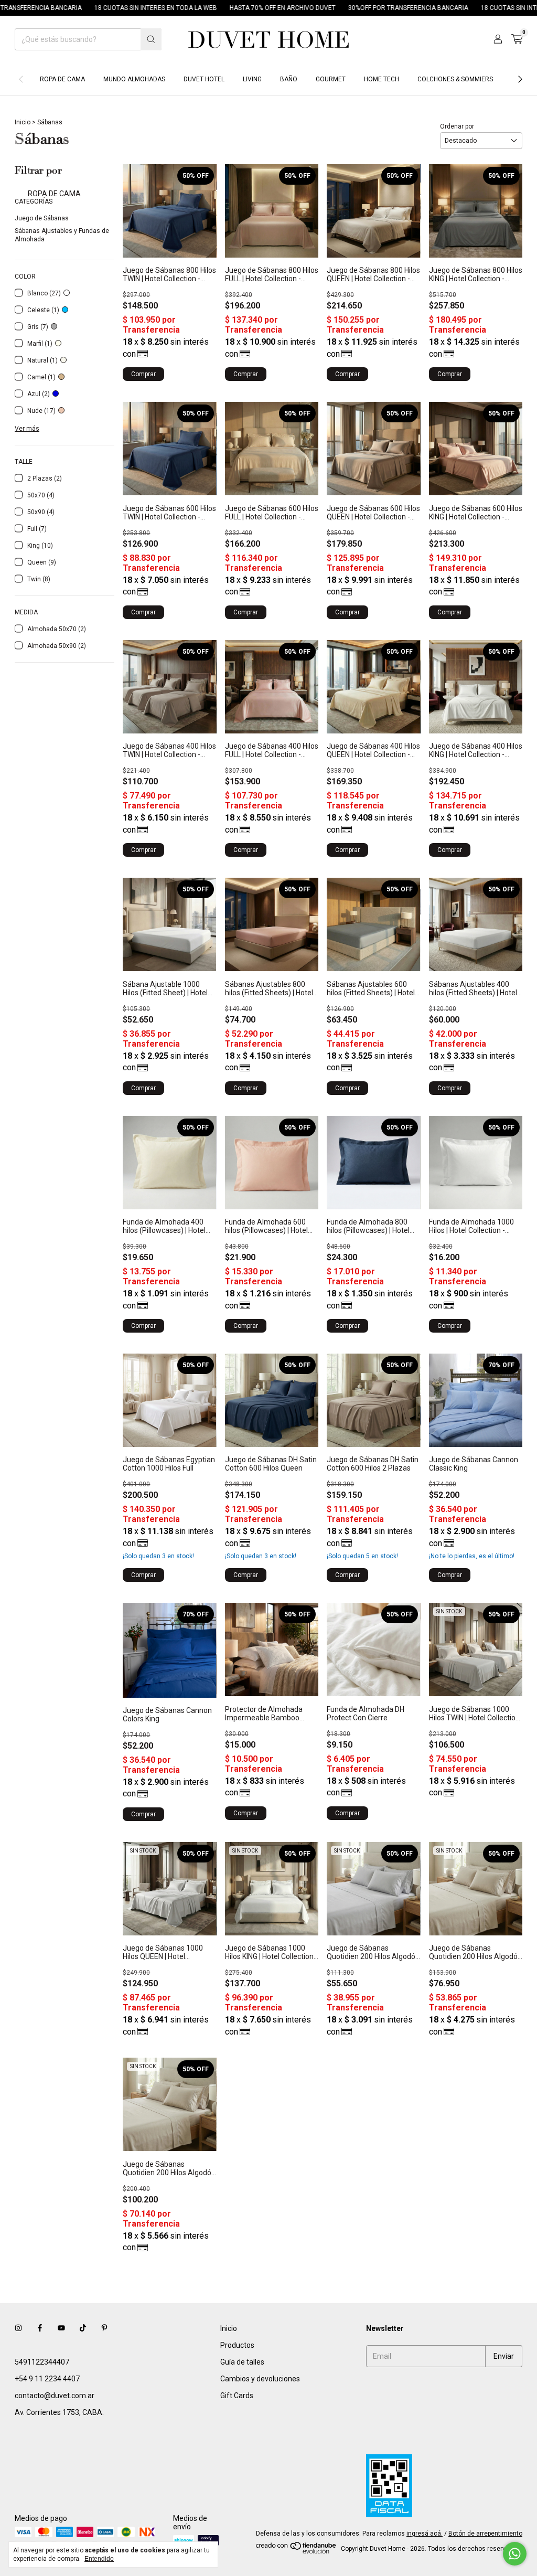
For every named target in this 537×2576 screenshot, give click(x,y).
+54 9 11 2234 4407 (47, 2379)
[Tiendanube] (297, 2551)
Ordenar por (457, 126)
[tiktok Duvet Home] (83, 2328)
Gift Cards (237, 2396)
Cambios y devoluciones (260, 2379)
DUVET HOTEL (204, 79)
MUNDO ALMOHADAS (134, 79)
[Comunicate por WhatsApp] (515, 2554)
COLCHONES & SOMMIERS (455, 79)
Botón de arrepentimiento (485, 2534)
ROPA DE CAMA (62, 79)
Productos (237, 2345)
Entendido (99, 2559)
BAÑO (289, 79)
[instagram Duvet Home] (18, 2328)
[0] (517, 39)
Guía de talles (242, 2362)
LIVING (252, 79)
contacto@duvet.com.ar (55, 2396)
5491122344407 (42, 2362)
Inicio (23, 122)
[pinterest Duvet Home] (104, 2328)
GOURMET (331, 79)
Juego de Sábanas (42, 218)
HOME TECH (382, 79)
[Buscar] (151, 39)
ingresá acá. (425, 2534)
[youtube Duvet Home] (61, 2328)
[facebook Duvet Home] (40, 2328)
